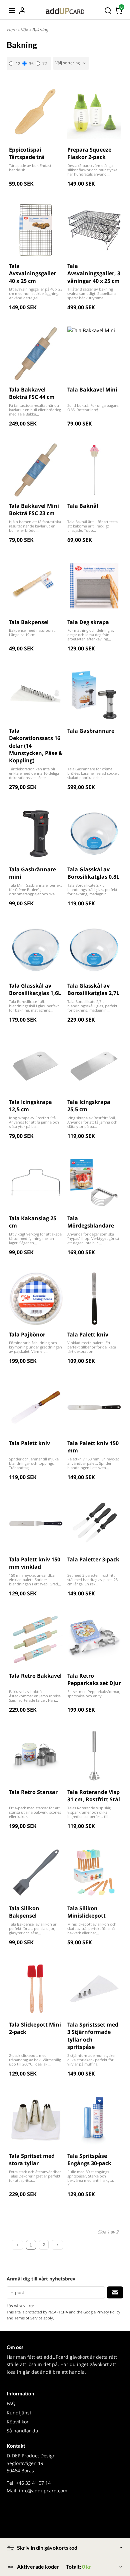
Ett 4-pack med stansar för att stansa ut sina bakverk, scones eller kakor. (35, 1812)
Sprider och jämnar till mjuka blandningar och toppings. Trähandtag (34, 1463)
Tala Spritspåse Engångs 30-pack (89, 2159)
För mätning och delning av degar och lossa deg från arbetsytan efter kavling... (91, 635)
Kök (25, 30)
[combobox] (71, 63)
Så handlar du (22, 2431)
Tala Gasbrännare (91, 731)
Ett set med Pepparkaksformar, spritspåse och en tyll (94, 1694)
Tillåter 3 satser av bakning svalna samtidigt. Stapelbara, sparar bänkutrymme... (92, 293)
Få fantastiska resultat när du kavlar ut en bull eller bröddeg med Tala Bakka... (35, 410)
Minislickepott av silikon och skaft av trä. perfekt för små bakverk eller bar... (92, 1928)
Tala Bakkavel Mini (92, 390)
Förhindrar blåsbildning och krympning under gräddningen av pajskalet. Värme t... (35, 1347)
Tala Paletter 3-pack (93, 1559)
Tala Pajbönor (27, 1334)
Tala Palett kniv (88, 1334)
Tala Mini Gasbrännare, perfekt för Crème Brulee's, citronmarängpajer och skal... (35, 889)
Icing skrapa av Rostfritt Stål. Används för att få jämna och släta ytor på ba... (34, 1122)
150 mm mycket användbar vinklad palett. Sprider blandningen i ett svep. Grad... (35, 1580)
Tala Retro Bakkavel (35, 1676)
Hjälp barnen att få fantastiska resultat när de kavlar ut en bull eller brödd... (35, 526)
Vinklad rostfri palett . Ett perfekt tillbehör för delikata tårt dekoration (92, 1347)
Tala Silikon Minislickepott (86, 1912)
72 (45, 63)
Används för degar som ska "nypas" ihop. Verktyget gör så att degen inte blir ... (93, 1238)
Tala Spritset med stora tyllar (32, 2159)
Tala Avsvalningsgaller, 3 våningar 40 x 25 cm (94, 273)
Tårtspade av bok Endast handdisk (30, 168)
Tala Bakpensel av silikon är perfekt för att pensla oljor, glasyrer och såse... (33, 1928)
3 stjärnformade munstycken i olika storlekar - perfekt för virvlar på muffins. (93, 2060)
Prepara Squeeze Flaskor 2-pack (89, 153)
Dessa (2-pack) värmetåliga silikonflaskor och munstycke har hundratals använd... (92, 170)
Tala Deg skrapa (88, 622)
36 (31, 63)
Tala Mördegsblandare (91, 1222)
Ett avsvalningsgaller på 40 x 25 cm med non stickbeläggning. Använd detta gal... (36, 293)
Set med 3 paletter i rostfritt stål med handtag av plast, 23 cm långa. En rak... (92, 1580)
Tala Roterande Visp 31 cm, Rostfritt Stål (94, 1796)
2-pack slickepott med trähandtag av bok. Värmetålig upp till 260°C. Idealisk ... (35, 2060)
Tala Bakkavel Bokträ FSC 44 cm (32, 393)
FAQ (11, 2403)
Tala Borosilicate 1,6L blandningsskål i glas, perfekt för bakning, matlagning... (34, 1006)
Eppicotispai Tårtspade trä (27, 153)
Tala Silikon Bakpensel (24, 1912)
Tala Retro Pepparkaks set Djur (94, 1679)
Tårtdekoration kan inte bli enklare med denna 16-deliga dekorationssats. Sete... (34, 773)
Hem (11, 30)
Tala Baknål (83, 506)
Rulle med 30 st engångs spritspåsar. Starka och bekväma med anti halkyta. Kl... (91, 2178)
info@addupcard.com (43, 2491)
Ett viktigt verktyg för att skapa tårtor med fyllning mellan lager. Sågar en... (35, 1238)
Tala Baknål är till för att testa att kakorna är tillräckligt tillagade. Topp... (92, 526)
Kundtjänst (19, 2413)
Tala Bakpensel (29, 622)
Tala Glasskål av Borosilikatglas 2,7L (93, 989)
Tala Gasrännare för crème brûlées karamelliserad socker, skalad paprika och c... (93, 773)
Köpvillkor (18, 2422)
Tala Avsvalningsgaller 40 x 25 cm (32, 273)
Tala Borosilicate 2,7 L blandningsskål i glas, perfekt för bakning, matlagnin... (92, 889)
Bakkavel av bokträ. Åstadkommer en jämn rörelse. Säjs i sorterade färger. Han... (35, 1696)
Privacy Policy (108, 2312)
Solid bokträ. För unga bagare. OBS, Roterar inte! (93, 408)
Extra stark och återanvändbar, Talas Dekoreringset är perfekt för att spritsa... (35, 2176)
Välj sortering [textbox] (68, 63)
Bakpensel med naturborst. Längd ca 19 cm (32, 632)
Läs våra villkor (20, 2306)
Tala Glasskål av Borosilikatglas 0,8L (93, 873)
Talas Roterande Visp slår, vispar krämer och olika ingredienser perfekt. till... (89, 1812)
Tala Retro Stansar (33, 1792)
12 (18, 63)
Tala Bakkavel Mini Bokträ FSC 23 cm (34, 509)
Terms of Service (28, 2318)
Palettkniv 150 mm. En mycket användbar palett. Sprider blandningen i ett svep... (93, 1463)
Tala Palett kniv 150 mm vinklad (35, 1563)
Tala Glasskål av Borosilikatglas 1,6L (35, 989)
